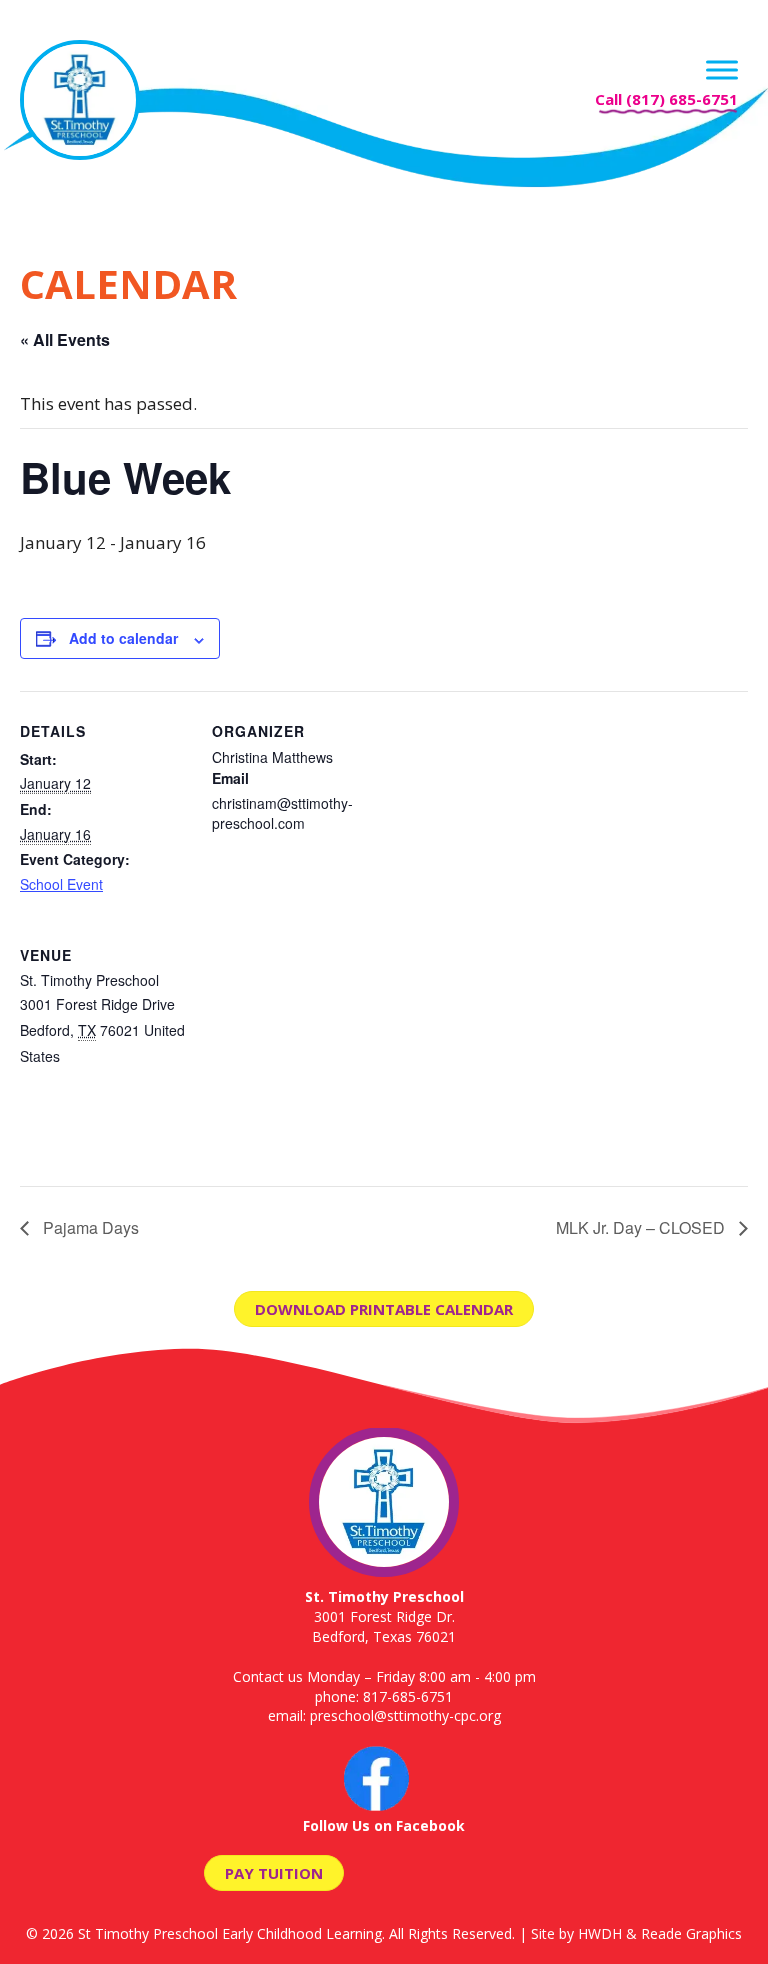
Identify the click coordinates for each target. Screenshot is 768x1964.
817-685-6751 (408, 1696)
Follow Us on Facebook (384, 1825)
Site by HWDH (576, 1933)
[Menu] (722, 69)
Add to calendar (123, 638)
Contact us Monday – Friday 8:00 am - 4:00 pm (384, 1676)
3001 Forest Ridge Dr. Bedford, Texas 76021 (384, 1616)
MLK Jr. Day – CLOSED (642, 1227)
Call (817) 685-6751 (666, 99)
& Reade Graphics (684, 1933)
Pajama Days (89, 1227)
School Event (61, 884)
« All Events (65, 339)
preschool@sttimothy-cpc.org (405, 1715)
